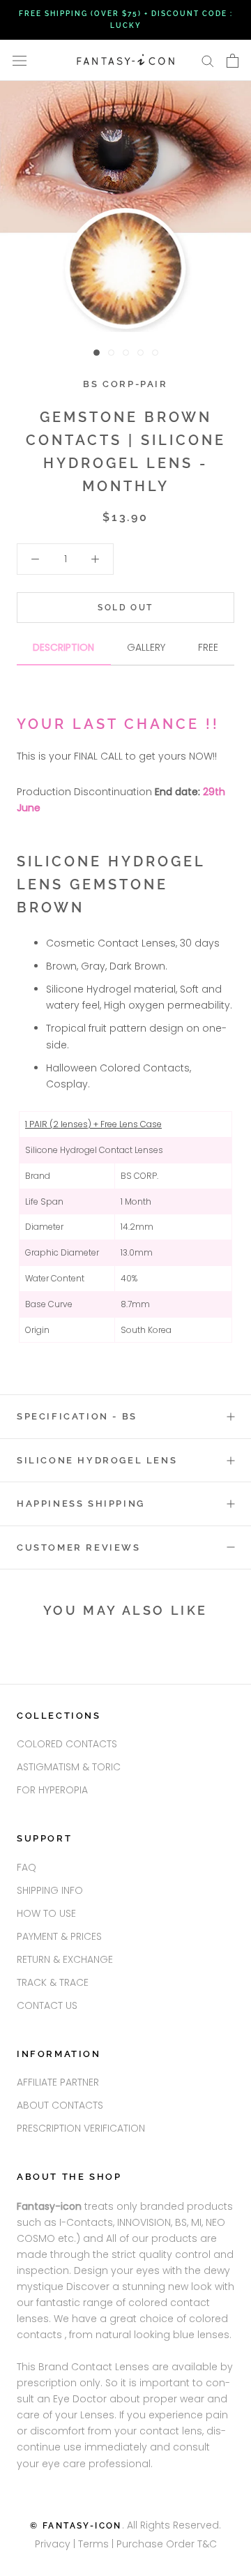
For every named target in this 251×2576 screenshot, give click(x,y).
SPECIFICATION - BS (77, 1416)
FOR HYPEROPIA (52, 1790)
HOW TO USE (46, 1913)
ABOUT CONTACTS (60, 2105)
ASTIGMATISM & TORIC (69, 1767)
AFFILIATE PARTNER (58, 2082)
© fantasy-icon (76, 2526)
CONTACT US (47, 2005)
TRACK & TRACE (53, 1982)
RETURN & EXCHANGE (65, 1959)
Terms (95, 2544)
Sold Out (125, 608)
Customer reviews (79, 1547)
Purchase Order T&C (167, 2544)
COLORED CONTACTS (67, 1744)
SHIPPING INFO (50, 1890)
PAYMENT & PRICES (59, 1936)
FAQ (26, 1867)
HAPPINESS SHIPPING (81, 1504)
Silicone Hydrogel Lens (97, 1460)
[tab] (64, 653)
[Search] (208, 60)
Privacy (53, 2544)
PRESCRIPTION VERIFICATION (81, 2128)
